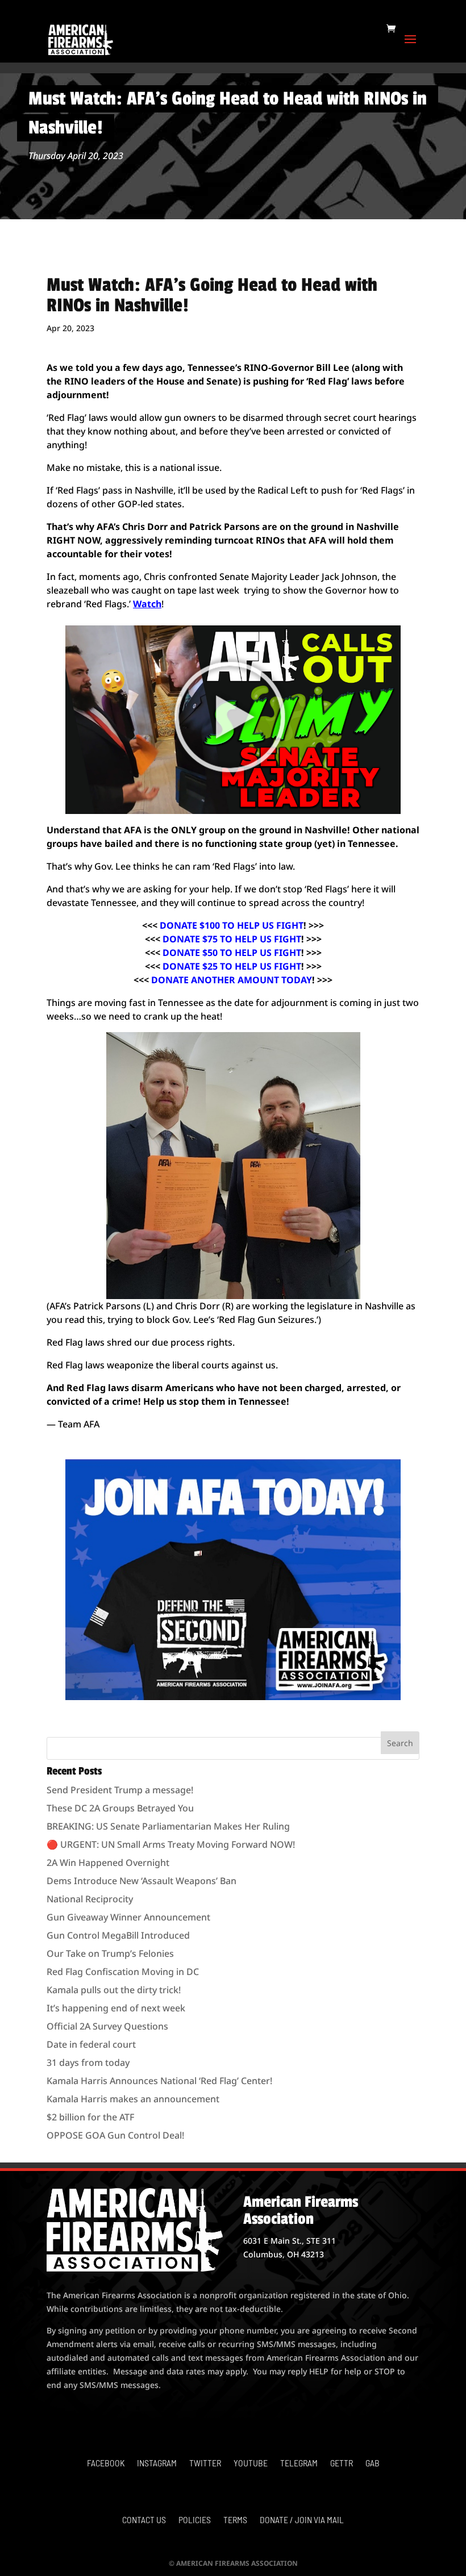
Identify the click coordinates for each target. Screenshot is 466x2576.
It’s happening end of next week (116, 2008)
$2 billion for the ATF (90, 2117)
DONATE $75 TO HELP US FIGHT (232, 939)
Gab (373, 2464)
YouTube (251, 2464)
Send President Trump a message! (120, 1790)
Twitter (205, 2464)
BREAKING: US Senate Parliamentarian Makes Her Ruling (168, 1826)
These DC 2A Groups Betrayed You (120, 1808)
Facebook (106, 2464)
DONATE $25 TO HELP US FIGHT (232, 966)
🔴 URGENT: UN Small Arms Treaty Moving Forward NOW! (171, 1844)
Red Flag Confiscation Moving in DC (123, 1972)
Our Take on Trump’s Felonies (110, 1953)
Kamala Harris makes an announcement (133, 2099)
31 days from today (88, 2063)
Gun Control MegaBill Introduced (118, 1935)
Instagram (157, 2464)
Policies (195, 2520)
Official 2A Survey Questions (107, 2026)
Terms (235, 2520)
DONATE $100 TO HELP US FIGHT (232, 925)
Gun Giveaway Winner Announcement (128, 1917)
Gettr (342, 2464)
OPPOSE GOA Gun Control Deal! (115, 2135)
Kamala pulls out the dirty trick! (114, 1990)
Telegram (299, 2464)
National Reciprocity (90, 1899)
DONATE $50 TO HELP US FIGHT (232, 953)
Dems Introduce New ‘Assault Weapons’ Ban (142, 1881)
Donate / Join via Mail (302, 2520)
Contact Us (144, 2520)
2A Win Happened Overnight (108, 1863)
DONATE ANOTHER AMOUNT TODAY (232, 980)
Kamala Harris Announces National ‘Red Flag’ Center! (159, 2081)
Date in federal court (91, 2044)
